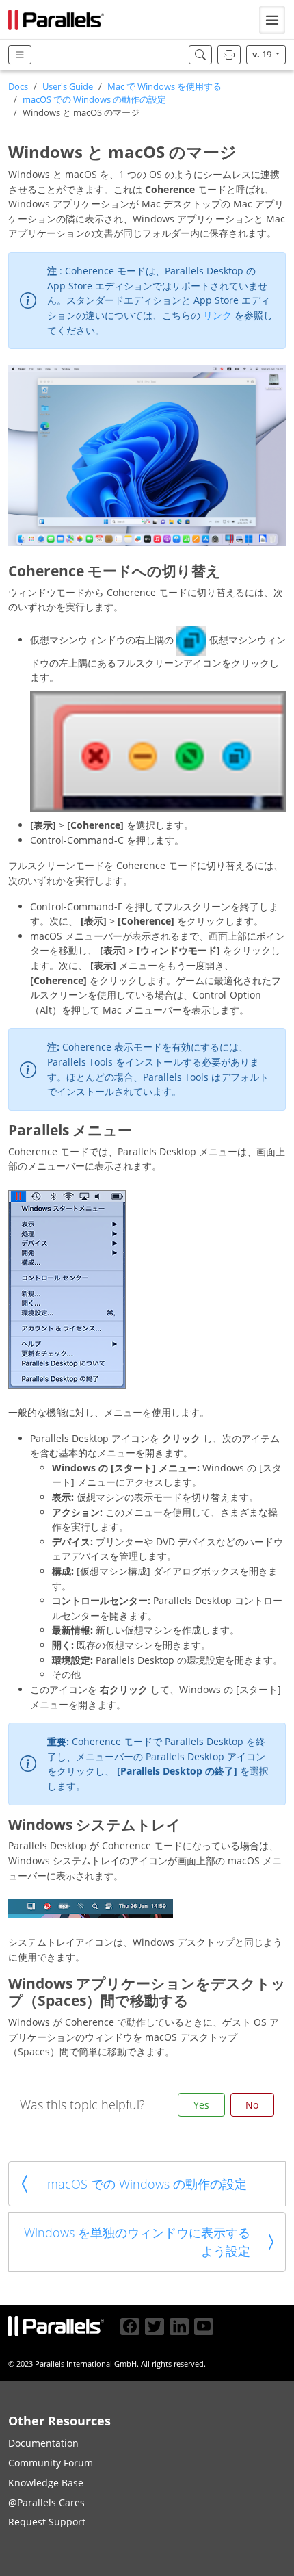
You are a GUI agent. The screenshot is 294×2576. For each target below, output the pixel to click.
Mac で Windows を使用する (164, 87)
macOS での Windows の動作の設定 (94, 100)
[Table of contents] (20, 55)
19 (263, 54)
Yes (201, 2105)
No (252, 2105)
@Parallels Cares (46, 2502)
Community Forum (51, 2463)
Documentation (43, 2443)
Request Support (47, 2522)
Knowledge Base (46, 2483)
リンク (219, 315)
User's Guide (68, 87)
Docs (18, 87)
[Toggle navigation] (272, 20)
